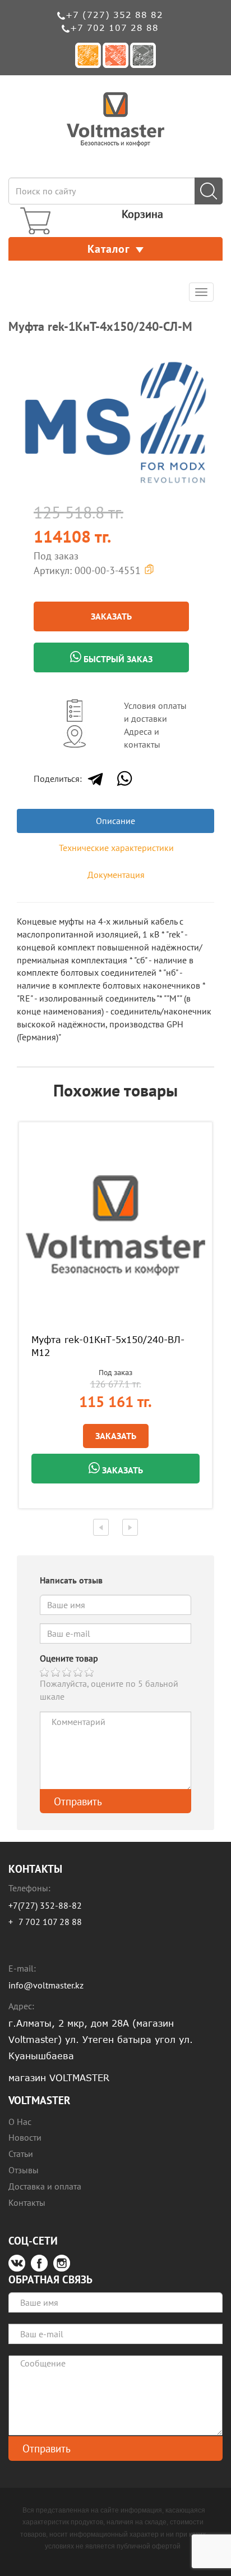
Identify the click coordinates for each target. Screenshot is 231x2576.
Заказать (111, 616)
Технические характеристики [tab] (116, 848)
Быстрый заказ (117, 659)
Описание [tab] (115, 821)
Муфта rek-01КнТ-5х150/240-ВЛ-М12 (108, 1346)
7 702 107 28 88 (50, 1922)
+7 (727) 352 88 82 (114, 15)
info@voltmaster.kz (46, 1985)
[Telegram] (95, 779)
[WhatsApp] (124, 779)
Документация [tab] (116, 875)
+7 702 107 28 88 (114, 28)
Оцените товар (69, 1658)
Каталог (109, 249)
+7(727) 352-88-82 (45, 1905)
